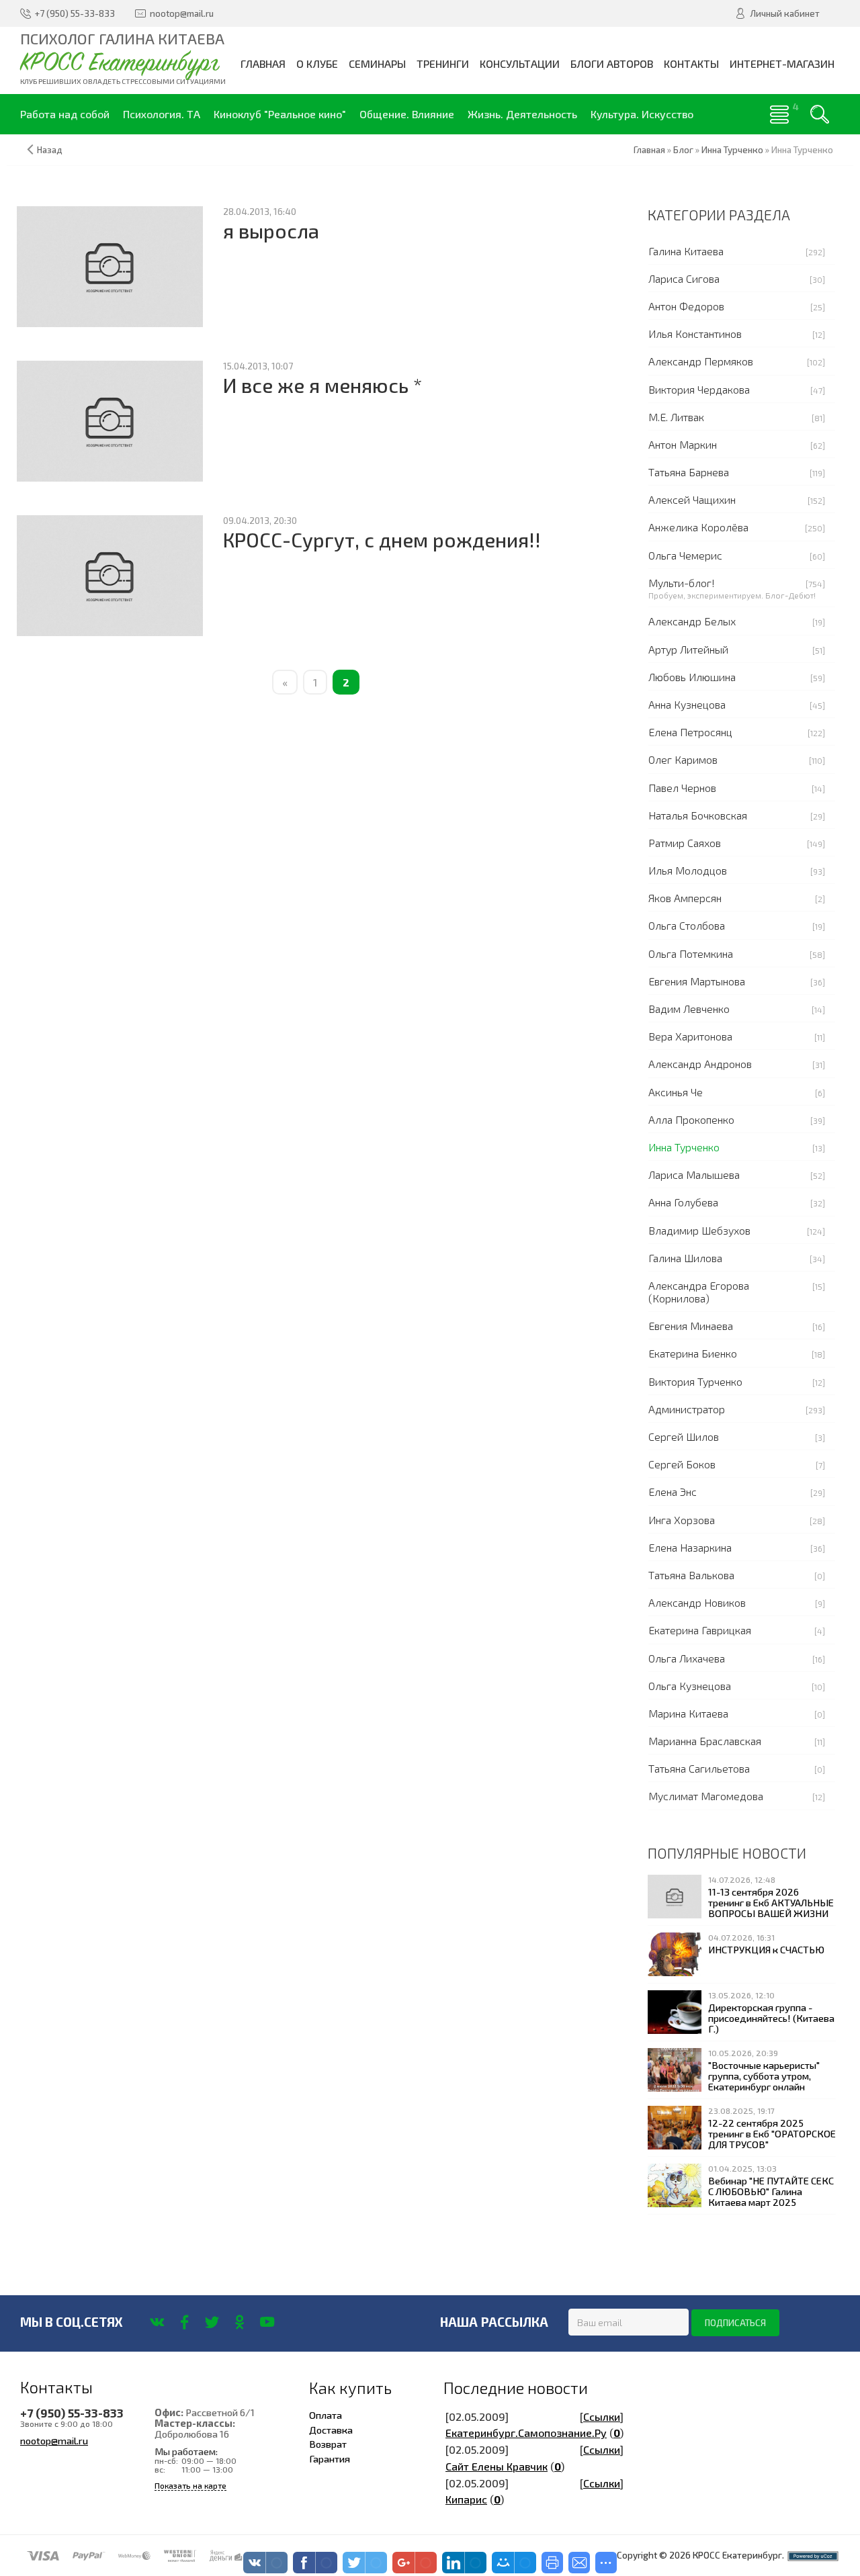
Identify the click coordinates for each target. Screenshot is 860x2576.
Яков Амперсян (685, 898)
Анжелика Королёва (698, 527)
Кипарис (466, 2499)
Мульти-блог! (682, 583)
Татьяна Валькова (691, 1575)
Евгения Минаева (691, 1326)
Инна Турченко (684, 1147)
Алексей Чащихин (692, 499)
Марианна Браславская (705, 1741)
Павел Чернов (682, 788)
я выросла (271, 231)
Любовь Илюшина (692, 677)
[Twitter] (212, 2322)
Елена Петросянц (690, 732)
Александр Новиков (697, 1602)
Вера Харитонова (690, 1036)
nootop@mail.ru (54, 2440)
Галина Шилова (685, 1258)
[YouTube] (267, 2322)
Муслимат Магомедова (706, 1796)
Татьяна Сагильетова (699, 1768)
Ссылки (602, 2416)
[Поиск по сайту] (820, 114)
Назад (50, 150)
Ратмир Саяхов (685, 843)
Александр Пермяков (701, 361)
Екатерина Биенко (693, 1353)
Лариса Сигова (684, 278)
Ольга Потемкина (691, 953)
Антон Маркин (683, 444)
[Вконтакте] (157, 2322)
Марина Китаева (688, 1713)
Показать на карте (190, 2486)
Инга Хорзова (682, 1520)
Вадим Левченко (689, 1009)
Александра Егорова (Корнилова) (699, 1292)
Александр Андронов (700, 1064)
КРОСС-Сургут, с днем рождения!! (382, 540)
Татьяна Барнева (689, 472)
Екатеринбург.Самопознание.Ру (526, 2433)
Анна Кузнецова (687, 704)
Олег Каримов (683, 759)
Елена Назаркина (690, 1547)
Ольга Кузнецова (690, 1686)
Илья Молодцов (688, 870)
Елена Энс (673, 1492)
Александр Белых (692, 621)
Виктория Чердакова (699, 389)
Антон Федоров (686, 306)
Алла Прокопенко (691, 1119)
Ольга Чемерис (685, 555)
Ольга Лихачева (687, 1658)
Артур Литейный (688, 649)
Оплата (326, 2415)
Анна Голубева (683, 1202)
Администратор (687, 1409)
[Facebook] (184, 2322)
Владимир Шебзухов (699, 1230)
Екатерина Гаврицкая (700, 1630)
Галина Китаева (686, 251)
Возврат (328, 2444)
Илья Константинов (695, 334)
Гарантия (330, 2458)
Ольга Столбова (687, 925)
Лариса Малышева (694, 1174)
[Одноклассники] (240, 2322)
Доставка (331, 2430)
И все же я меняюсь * (322, 385)
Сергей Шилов (684, 1436)
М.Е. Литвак (676, 417)
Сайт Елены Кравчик (497, 2466)
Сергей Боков (682, 1464)
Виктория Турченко (695, 1381)
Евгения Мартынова (697, 981)
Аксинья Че (676, 1092)
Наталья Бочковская (698, 815)
